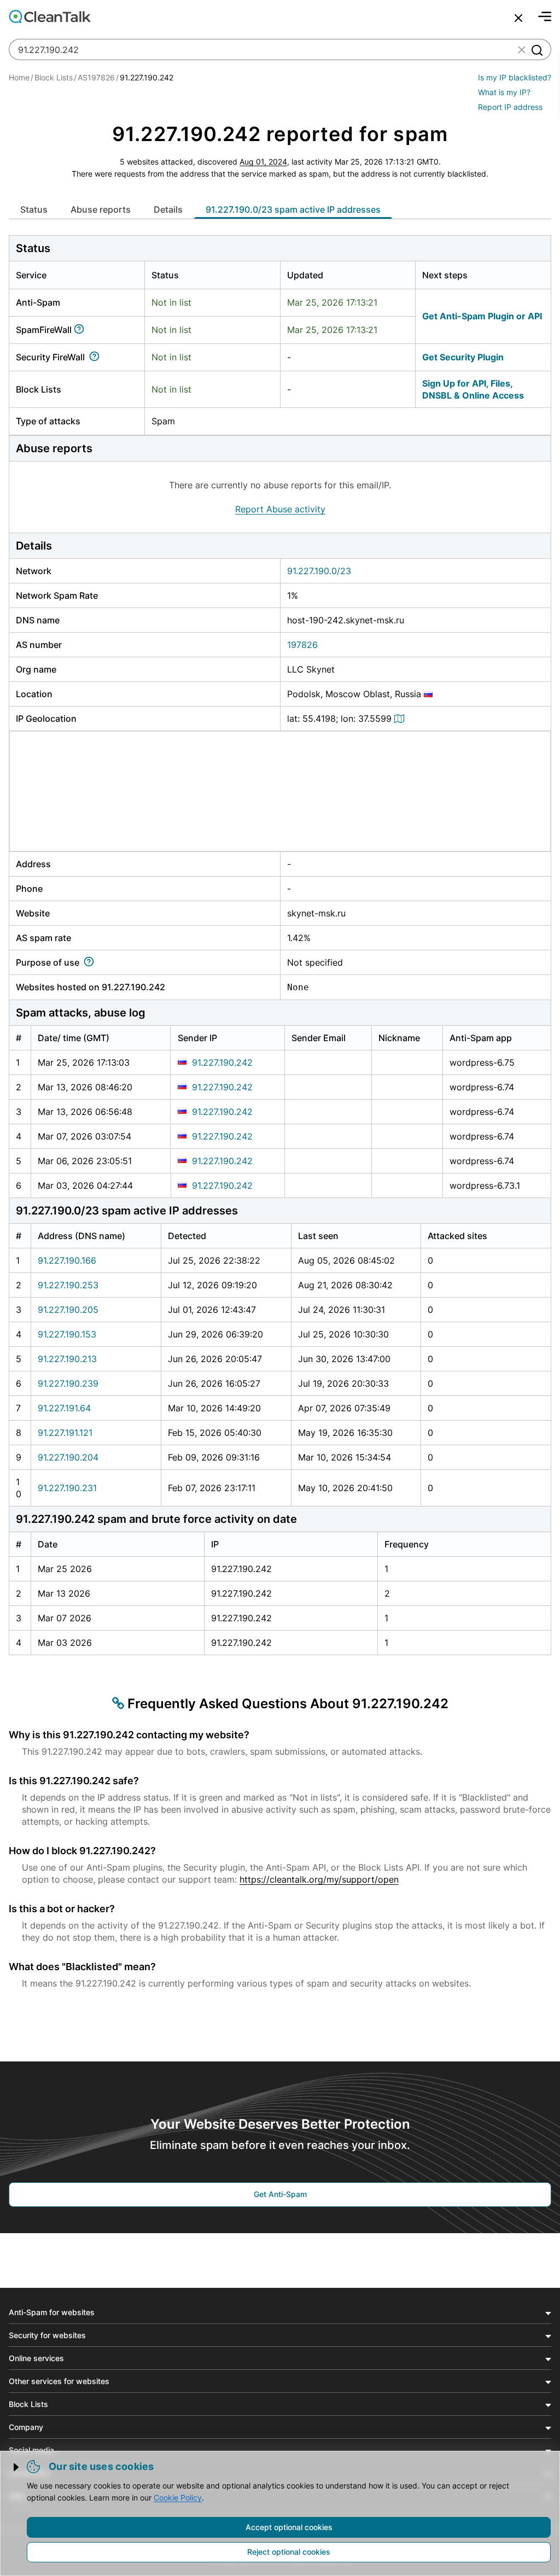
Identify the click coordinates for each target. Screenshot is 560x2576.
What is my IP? (504, 92)
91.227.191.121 (65, 1433)
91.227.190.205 (68, 1310)
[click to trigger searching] (536, 50)
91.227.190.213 (67, 1359)
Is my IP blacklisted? (515, 77)
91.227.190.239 (68, 1383)
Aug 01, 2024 (263, 162)
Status (34, 209)
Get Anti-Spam (280, 2194)
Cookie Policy (178, 2498)
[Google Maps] (401, 719)
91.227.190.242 (222, 1062)
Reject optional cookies (289, 2552)
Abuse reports (101, 209)
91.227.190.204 (68, 1457)
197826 (302, 645)
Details (168, 209)
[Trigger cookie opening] (17, 2467)
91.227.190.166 (67, 1260)
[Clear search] (522, 50)
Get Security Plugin (463, 357)
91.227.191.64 (64, 1408)
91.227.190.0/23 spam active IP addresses (293, 209)
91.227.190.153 (67, 1334)
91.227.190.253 (68, 1285)
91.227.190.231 (67, 1488)
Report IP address (510, 107)
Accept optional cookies (289, 2527)
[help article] (81, 330)
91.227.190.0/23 (319, 571)
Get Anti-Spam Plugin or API (482, 316)
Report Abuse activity (280, 509)
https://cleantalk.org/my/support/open (319, 1879)
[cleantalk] (50, 16)
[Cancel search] (518, 18)
